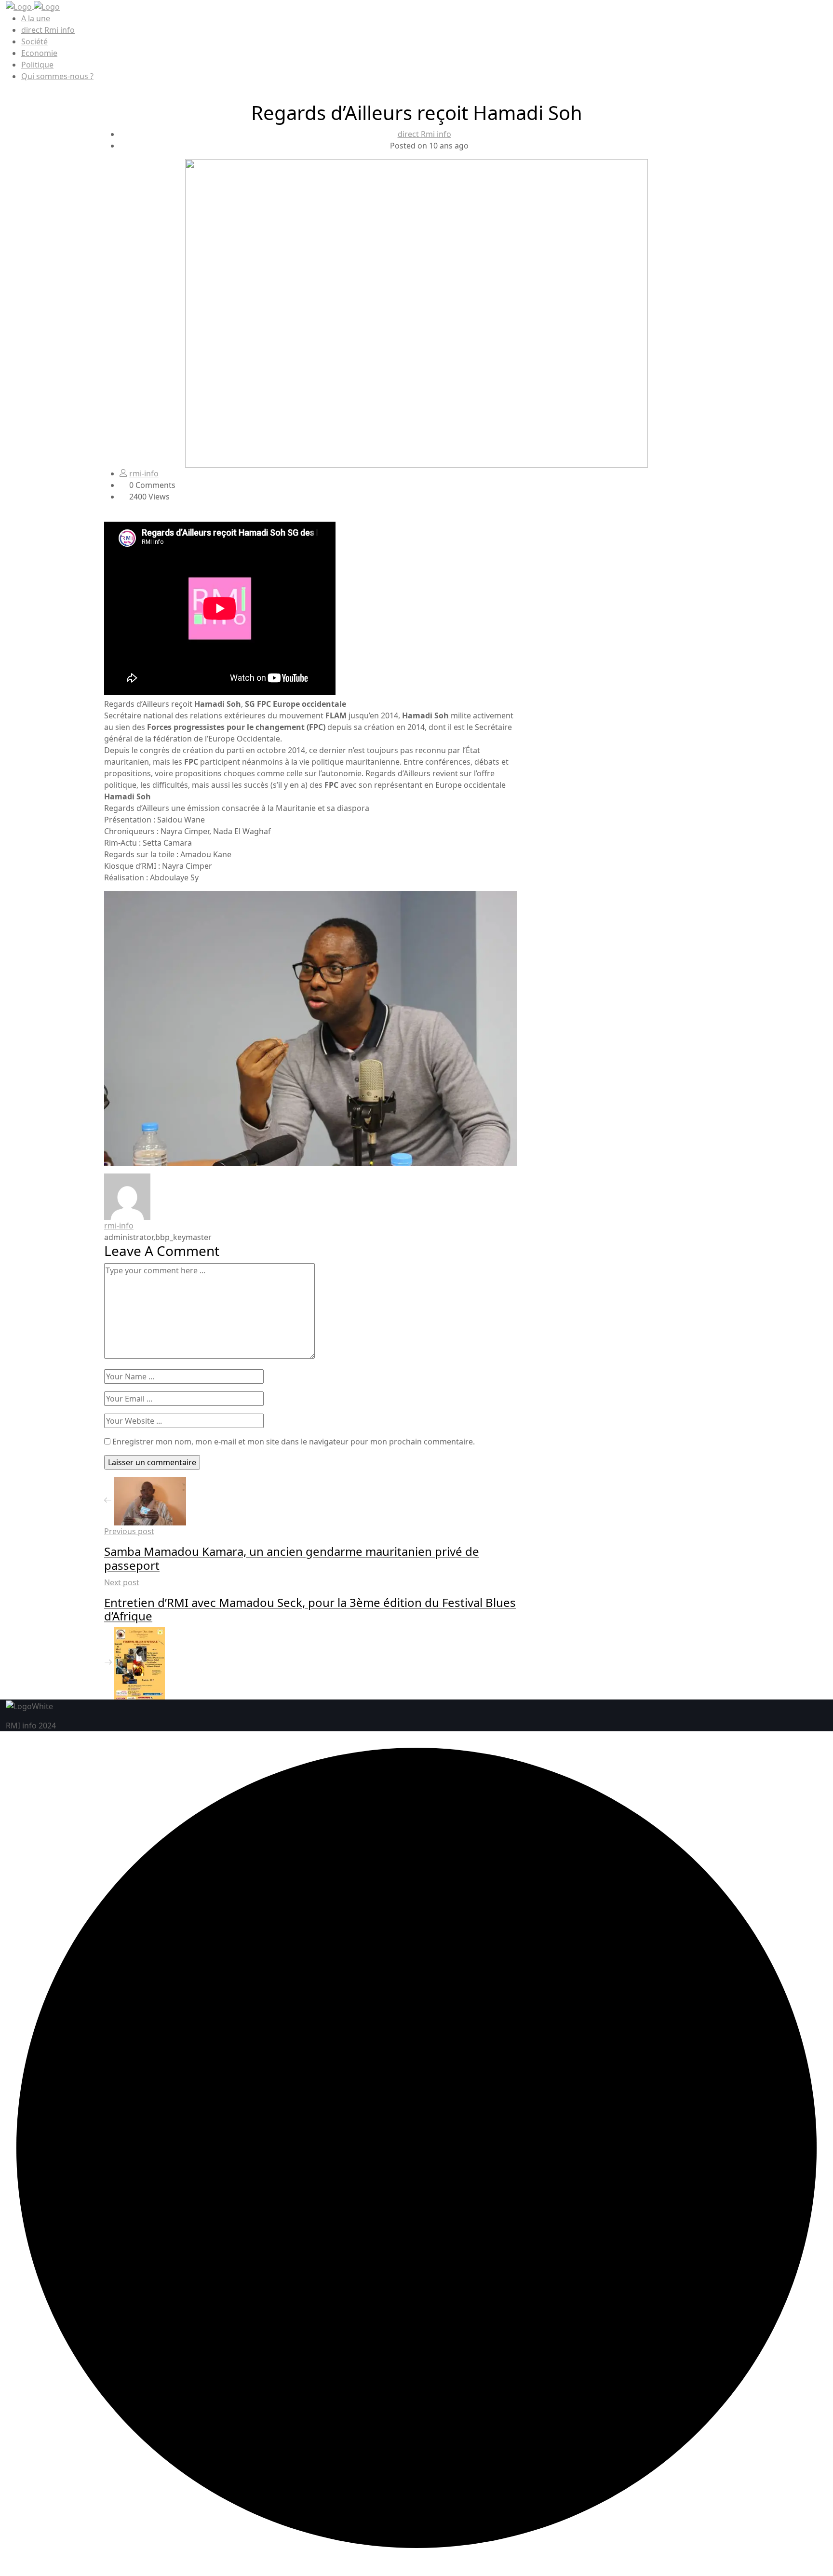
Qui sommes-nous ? (57, 76)
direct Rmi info (48, 30)
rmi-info (144, 473)
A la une (36, 18)
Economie (39, 53)
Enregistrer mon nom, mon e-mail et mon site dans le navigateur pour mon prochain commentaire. (294, 1442)
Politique (37, 65)
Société (34, 41)
